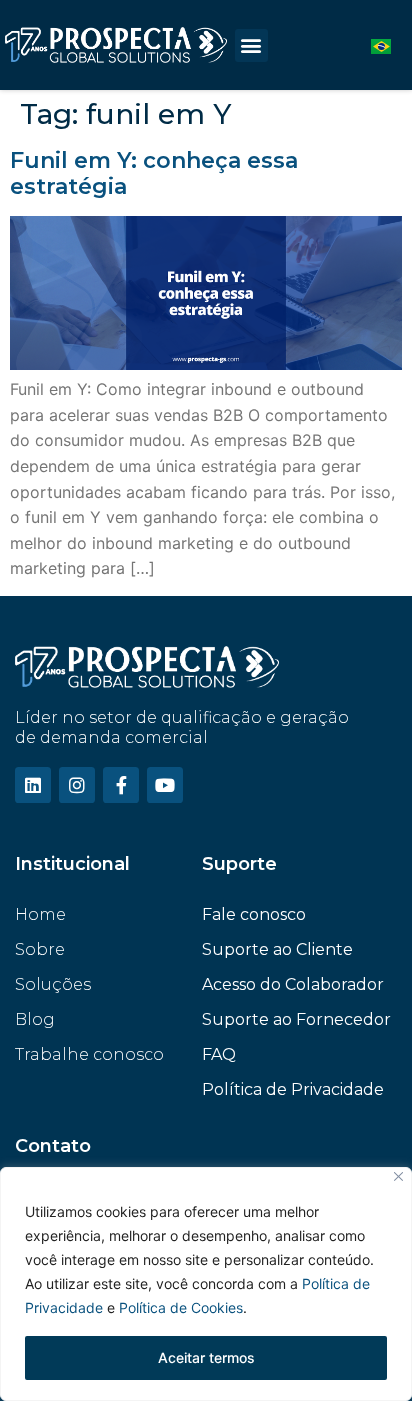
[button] (251, 45)
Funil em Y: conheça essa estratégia (154, 173)
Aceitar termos (206, 1357)
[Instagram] (77, 785)
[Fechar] (398, 1176)
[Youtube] (165, 785)
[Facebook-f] (121, 785)
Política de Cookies (181, 1307)
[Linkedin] (33, 785)
